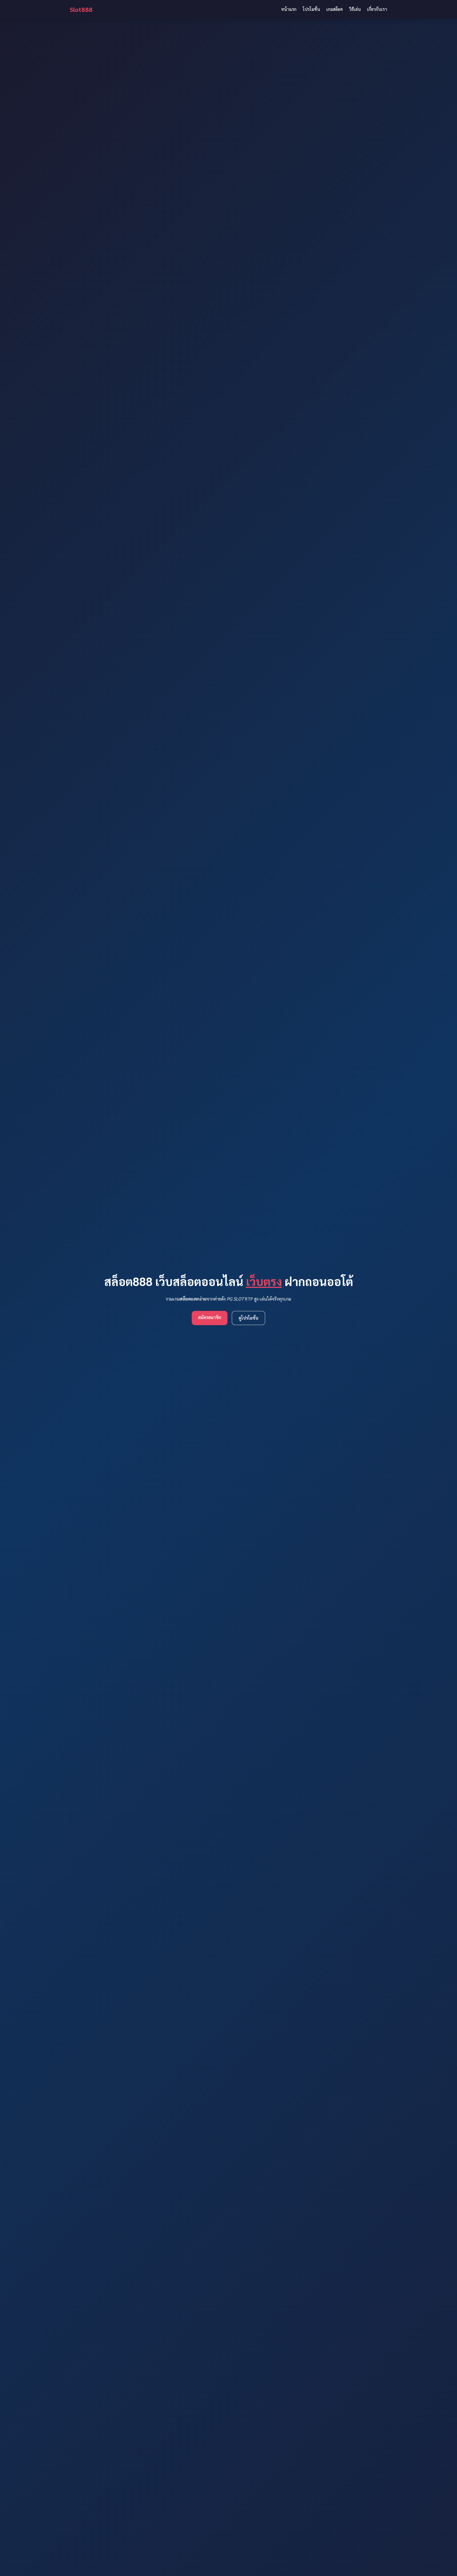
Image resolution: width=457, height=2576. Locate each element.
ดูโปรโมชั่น (248, 1318)
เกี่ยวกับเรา (377, 9)
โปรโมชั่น (311, 9)
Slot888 (81, 9)
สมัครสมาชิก (210, 1317)
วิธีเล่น (355, 9)
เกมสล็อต (335, 9)
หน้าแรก (289, 9)
